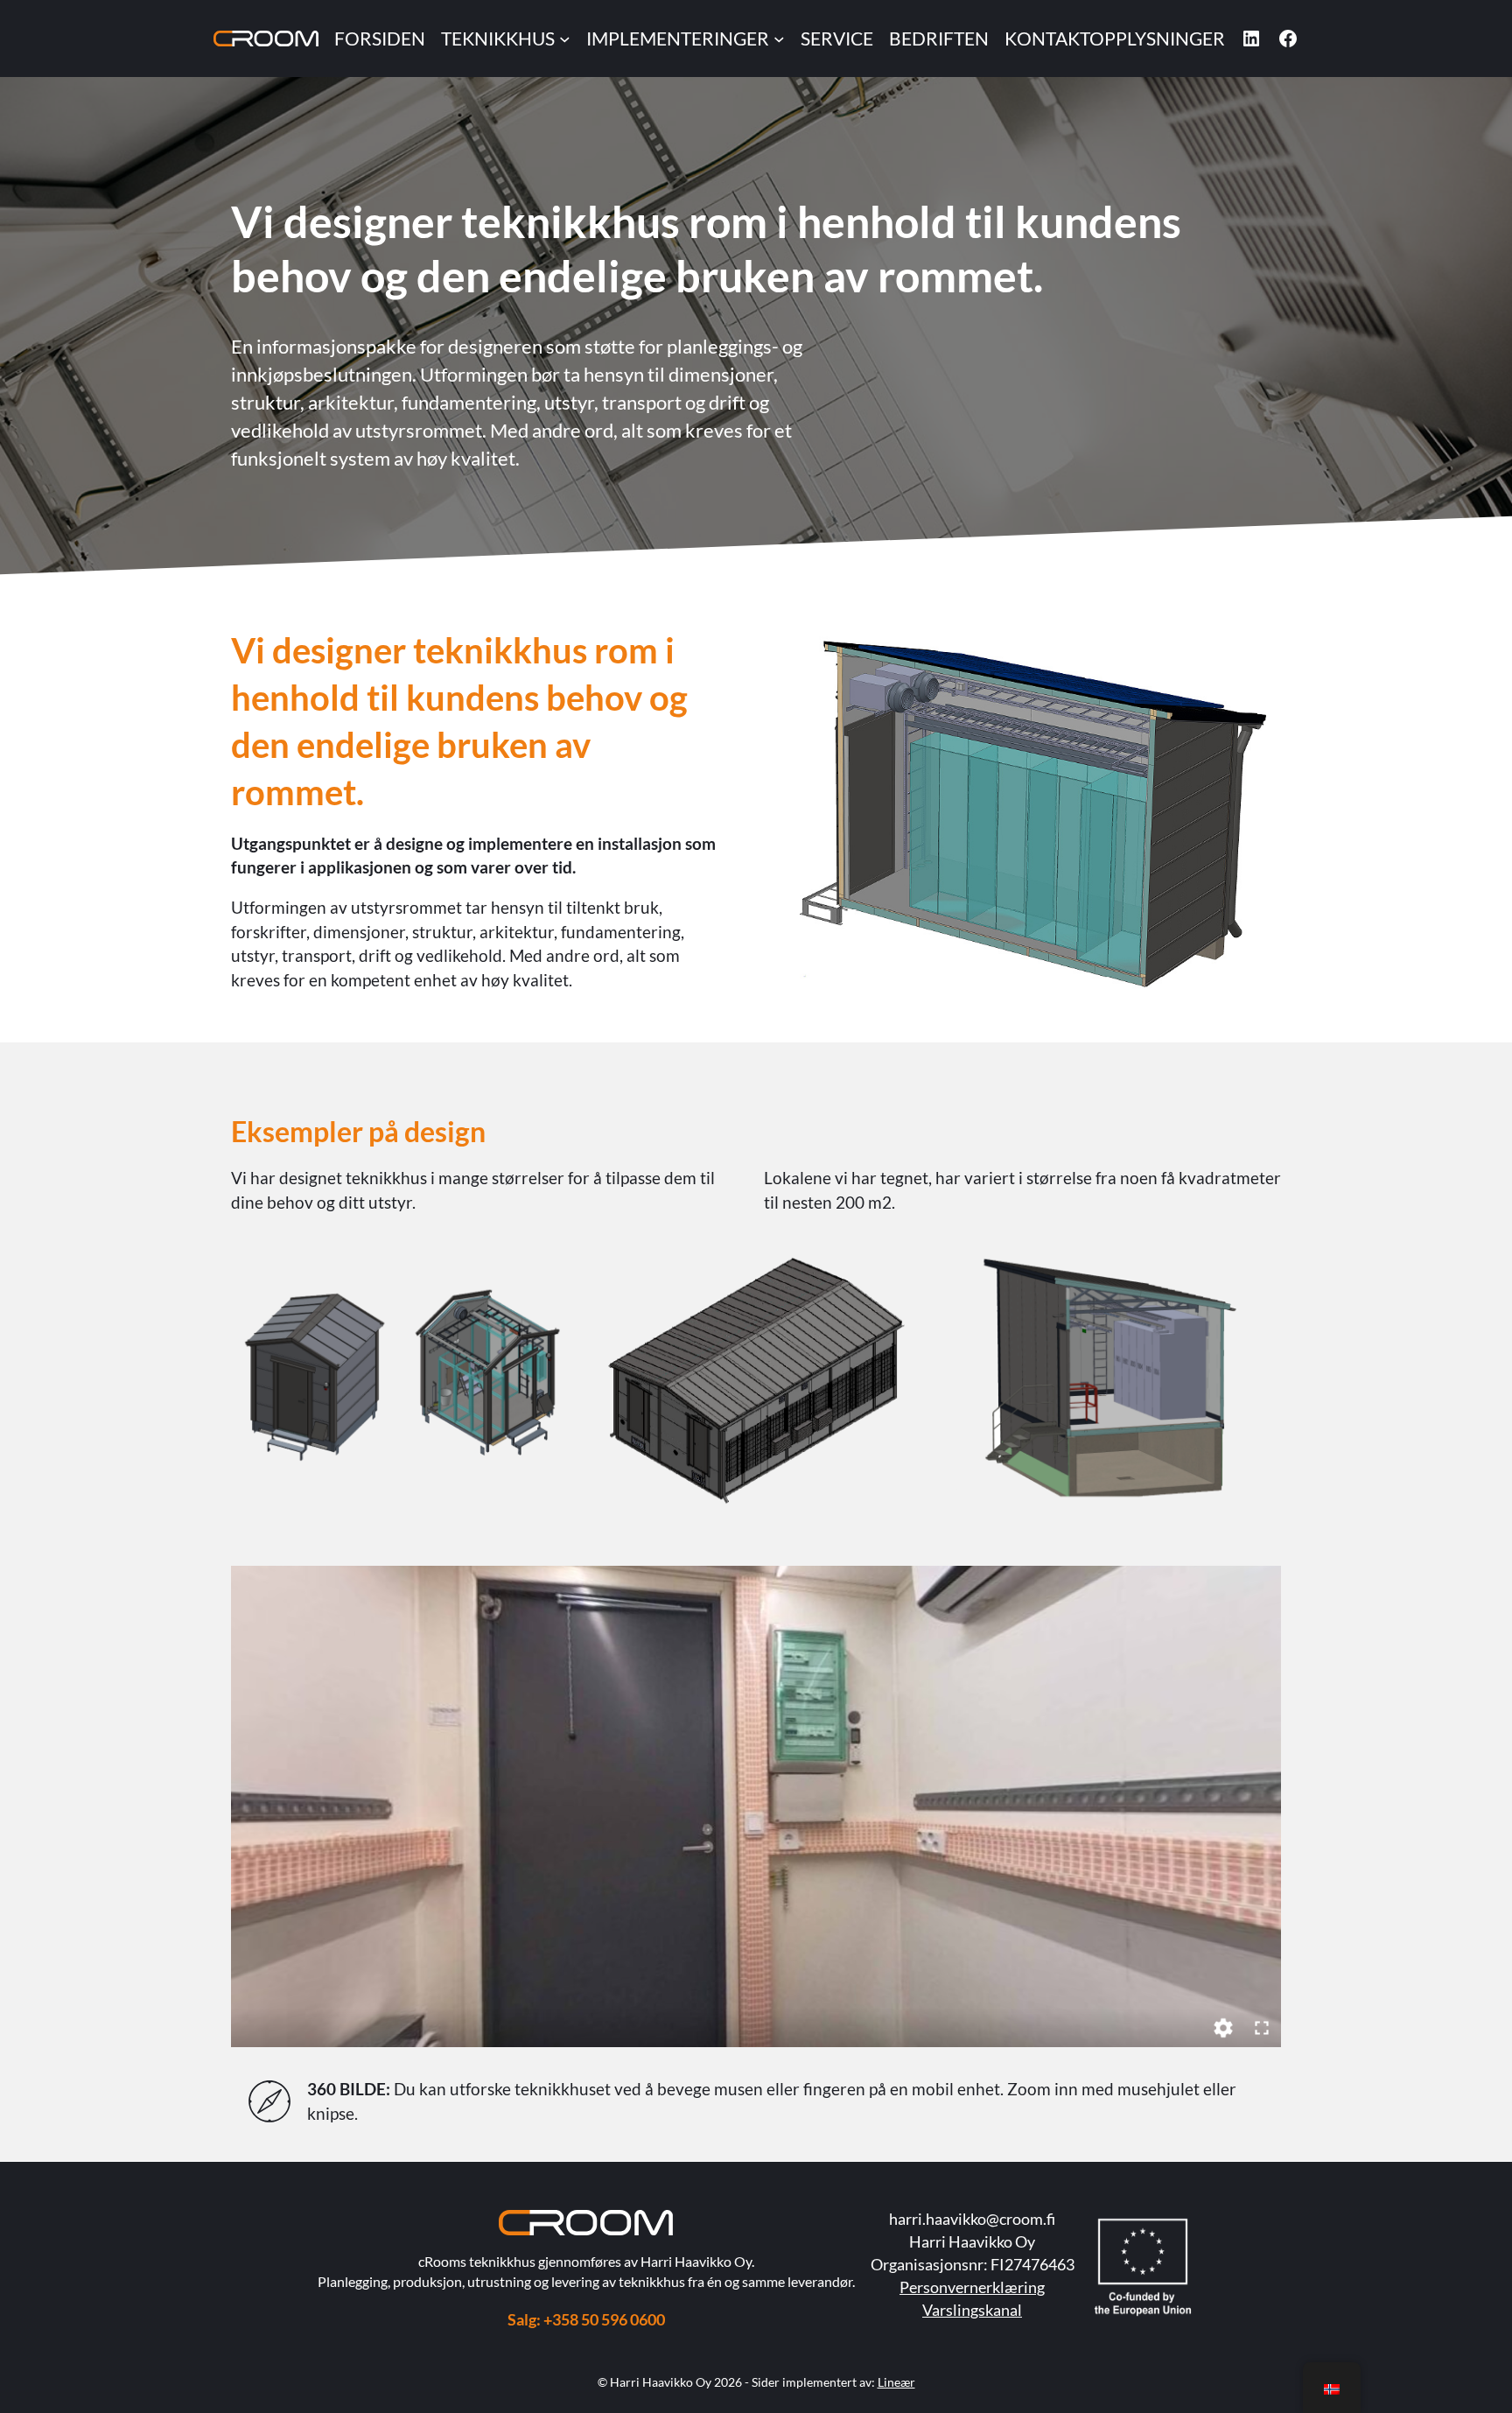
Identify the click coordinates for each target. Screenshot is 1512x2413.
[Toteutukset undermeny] (779, 39)
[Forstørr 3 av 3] (1258, 1274)
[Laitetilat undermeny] (565, 39)
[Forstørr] (1258, 649)
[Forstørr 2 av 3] (903, 1274)
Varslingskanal (972, 2310)
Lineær (896, 2382)
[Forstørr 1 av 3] (548, 1274)
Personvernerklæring (972, 2287)
